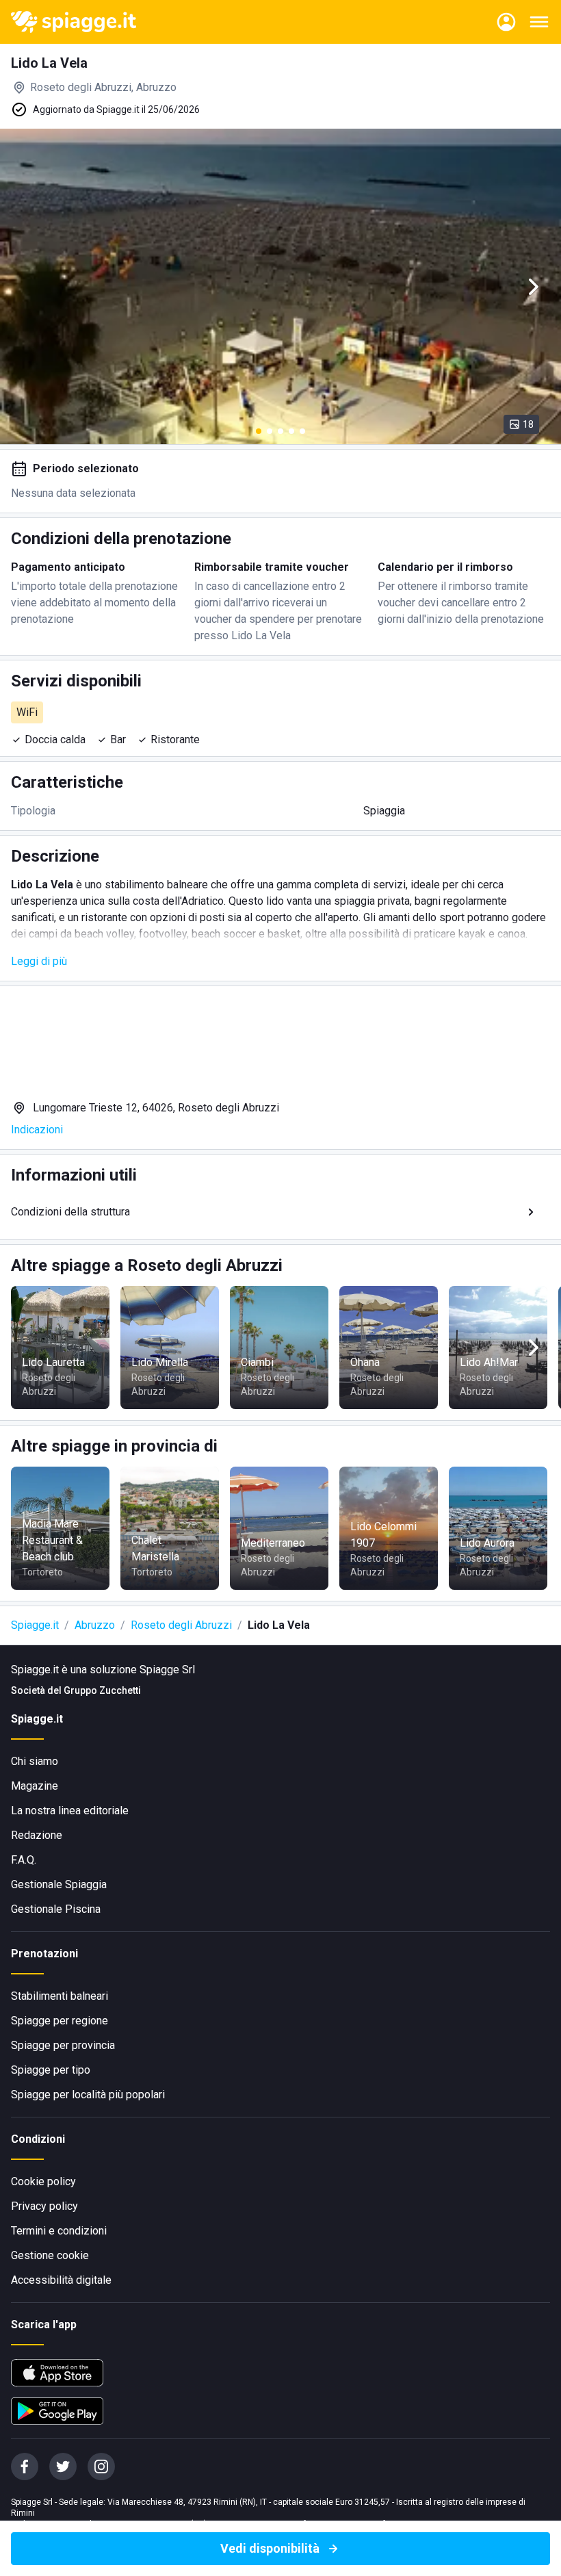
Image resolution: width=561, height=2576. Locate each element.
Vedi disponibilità (270, 2548)
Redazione (37, 1835)
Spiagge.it (35, 1625)
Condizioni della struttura (70, 1212)
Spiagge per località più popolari (88, 2095)
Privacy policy (44, 2206)
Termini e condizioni (59, 2231)
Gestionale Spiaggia (59, 1884)
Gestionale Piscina (56, 1909)
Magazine (35, 1786)
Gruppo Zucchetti (102, 1690)
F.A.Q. (24, 1860)
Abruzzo (95, 1625)
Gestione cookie (50, 2255)
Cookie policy (43, 2181)
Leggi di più (39, 961)
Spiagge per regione (60, 2021)
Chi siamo (35, 1761)
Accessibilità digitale (61, 2280)
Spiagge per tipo (51, 2070)
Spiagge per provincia (63, 2045)
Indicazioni (37, 1130)
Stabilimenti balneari (60, 1996)
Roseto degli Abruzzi (181, 1625)
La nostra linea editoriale (70, 1811)
